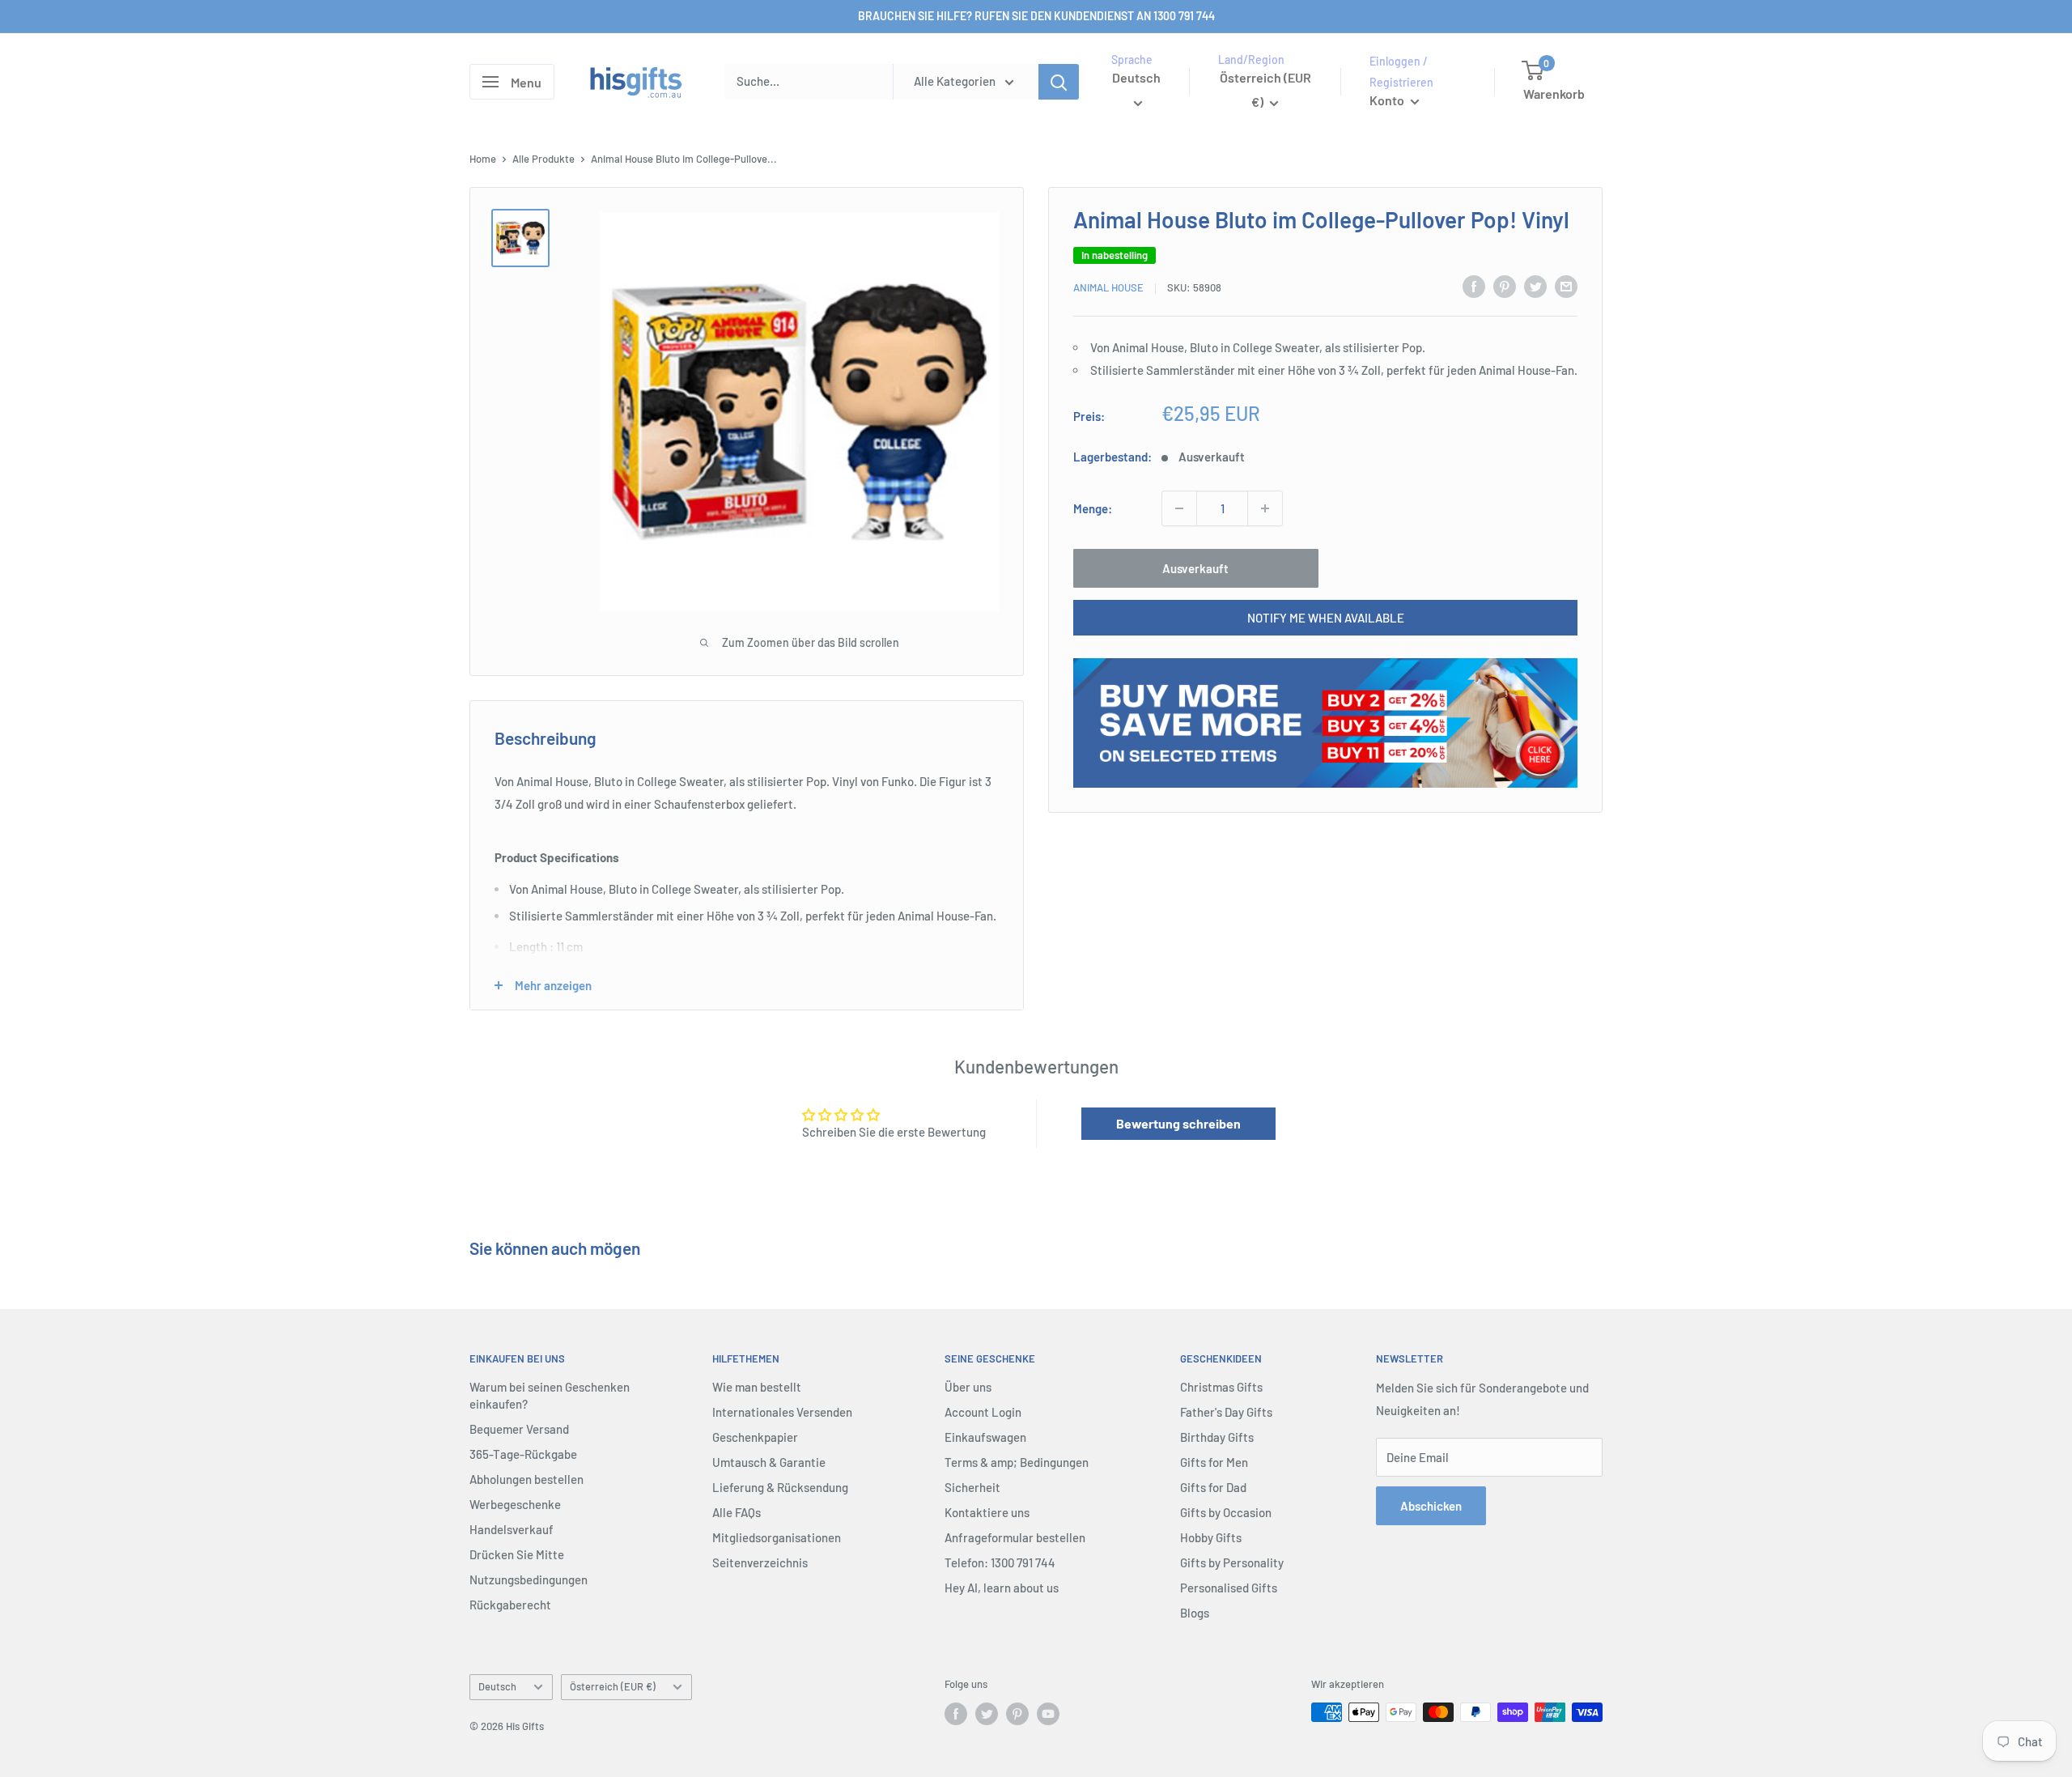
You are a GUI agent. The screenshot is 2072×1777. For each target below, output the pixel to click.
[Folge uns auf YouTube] (1048, 1714)
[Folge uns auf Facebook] (956, 1714)
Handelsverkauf (512, 1529)
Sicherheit (972, 1487)
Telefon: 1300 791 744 (1000, 1562)
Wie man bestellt (757, 1387)
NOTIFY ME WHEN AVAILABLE (1326, 618)
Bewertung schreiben (1178, 1123)
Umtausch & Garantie (769, 1462)
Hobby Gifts (1211, 1537)
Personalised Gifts (1229, 1588)
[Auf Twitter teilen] (1535, 286)
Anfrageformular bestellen (1015, 1537)
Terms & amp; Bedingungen (1017, 1462)
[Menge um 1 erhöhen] (1265, 508)
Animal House (1108, 287)
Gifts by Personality (1232, 1562)
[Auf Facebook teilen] (1474, 286)
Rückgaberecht (510, 1605)
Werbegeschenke (515, 1504)
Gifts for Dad (1213, 1487)
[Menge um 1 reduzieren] (1179, 508)
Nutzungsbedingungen (529, 1579)
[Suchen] (1059, 82)
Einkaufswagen (985, 1437)
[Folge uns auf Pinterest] (1017, 1714)
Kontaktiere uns (987, 1512)
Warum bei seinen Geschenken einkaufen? (550, 1395)
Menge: (1093, 508)
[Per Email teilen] (1566, 286)
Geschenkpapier (755, 1437)
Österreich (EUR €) (613, 1686)
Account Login (983, 1412)
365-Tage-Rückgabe (523, 1454)
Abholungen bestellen (526, 1479)
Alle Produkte (543, 159)
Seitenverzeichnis (760, 1562)
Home (483, 159)
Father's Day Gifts (1226, 1412)
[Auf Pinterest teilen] (1505, 286)
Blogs (1195, 1613)
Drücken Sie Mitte (517, 1554)
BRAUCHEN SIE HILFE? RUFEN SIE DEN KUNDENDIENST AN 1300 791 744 (1036, 16)
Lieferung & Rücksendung (780, 1487)
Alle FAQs (737, 1512)
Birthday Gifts (1217, 1437)
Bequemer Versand (519, 1429)
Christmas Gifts (1221, 1387)
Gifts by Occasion (1226, 1512)
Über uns (968, 1387)
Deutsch (497, 1686)
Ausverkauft (1195, 568)
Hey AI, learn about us (1002, 1588)
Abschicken (1431, 1506)
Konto (1388, 100)
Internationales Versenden (782, 1412)
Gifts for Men (1214, 1462)
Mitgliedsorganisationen (777, 1537)
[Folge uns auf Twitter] (987, 1714)
